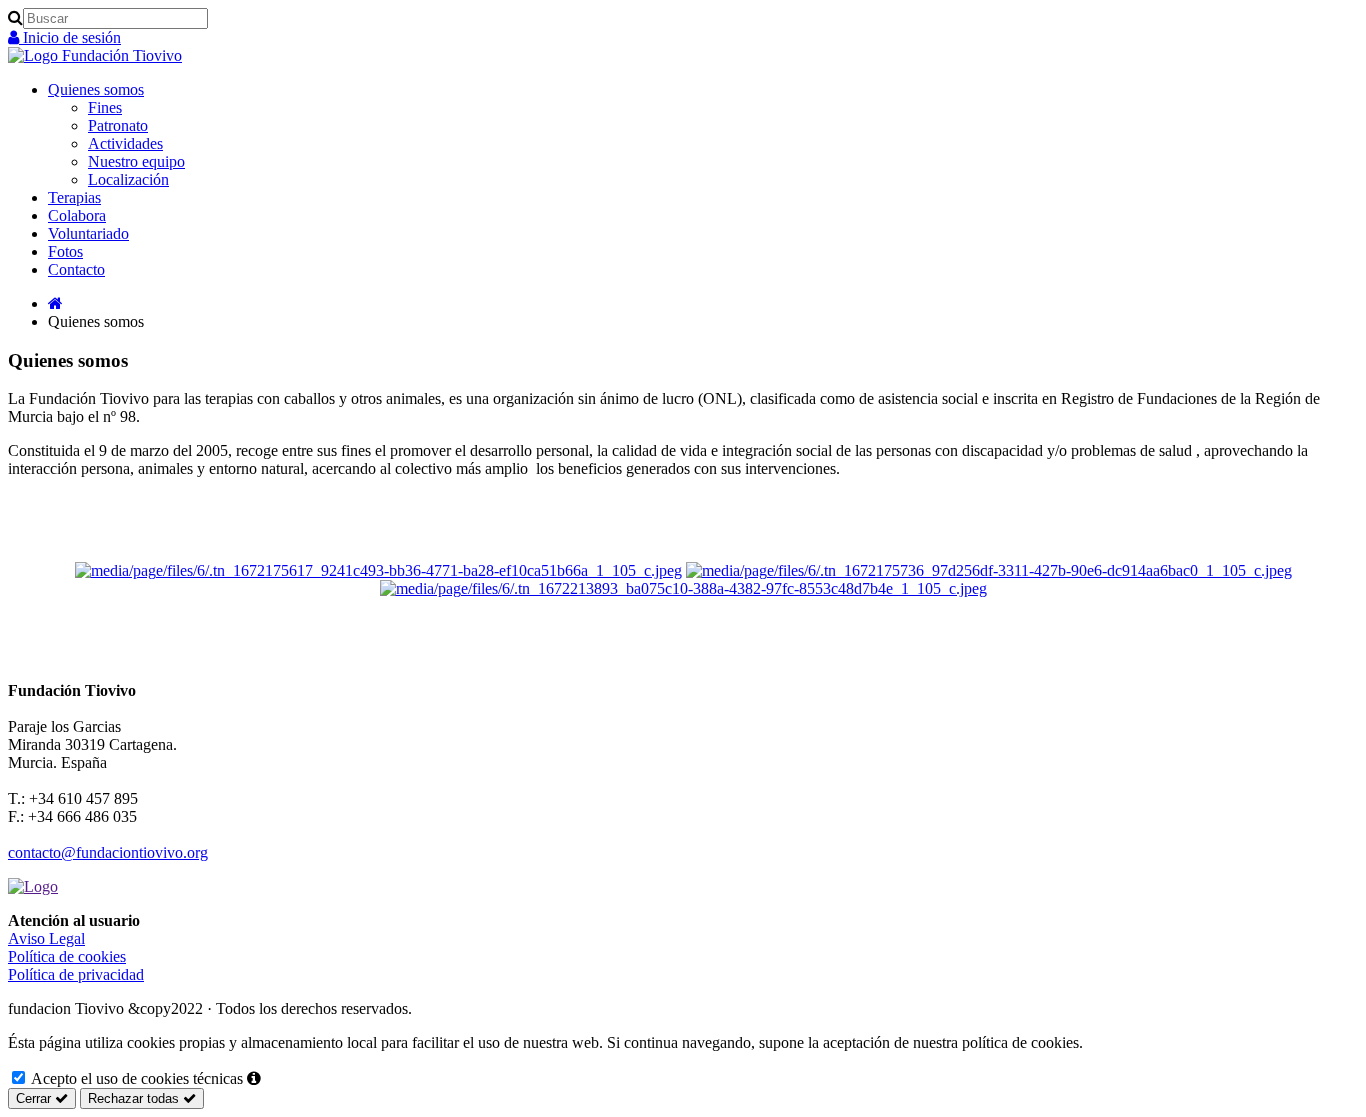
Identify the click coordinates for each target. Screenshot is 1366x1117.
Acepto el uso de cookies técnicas (135, 1078)
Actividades (125, 143)
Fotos (65, 251)
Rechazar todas (135, 1098)
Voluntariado (88, 233)
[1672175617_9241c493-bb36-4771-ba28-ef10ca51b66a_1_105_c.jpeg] (378, 570)
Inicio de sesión (70, 37)
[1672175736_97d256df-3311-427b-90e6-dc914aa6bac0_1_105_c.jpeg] (989, 570)
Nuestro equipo (136, 161)
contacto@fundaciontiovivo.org (108, 852)
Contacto (76, 269)
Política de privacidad (76, 974)
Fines (105, 107)
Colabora (77, 215)
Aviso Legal (46, 938)
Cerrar (35, 1098)
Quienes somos (96, 89)
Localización (128, 179)
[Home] (55, 303)
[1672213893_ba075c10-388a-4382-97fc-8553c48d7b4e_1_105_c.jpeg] (683, 588)
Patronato (118, 125)
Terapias (74, 197)
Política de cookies (67, 956)
